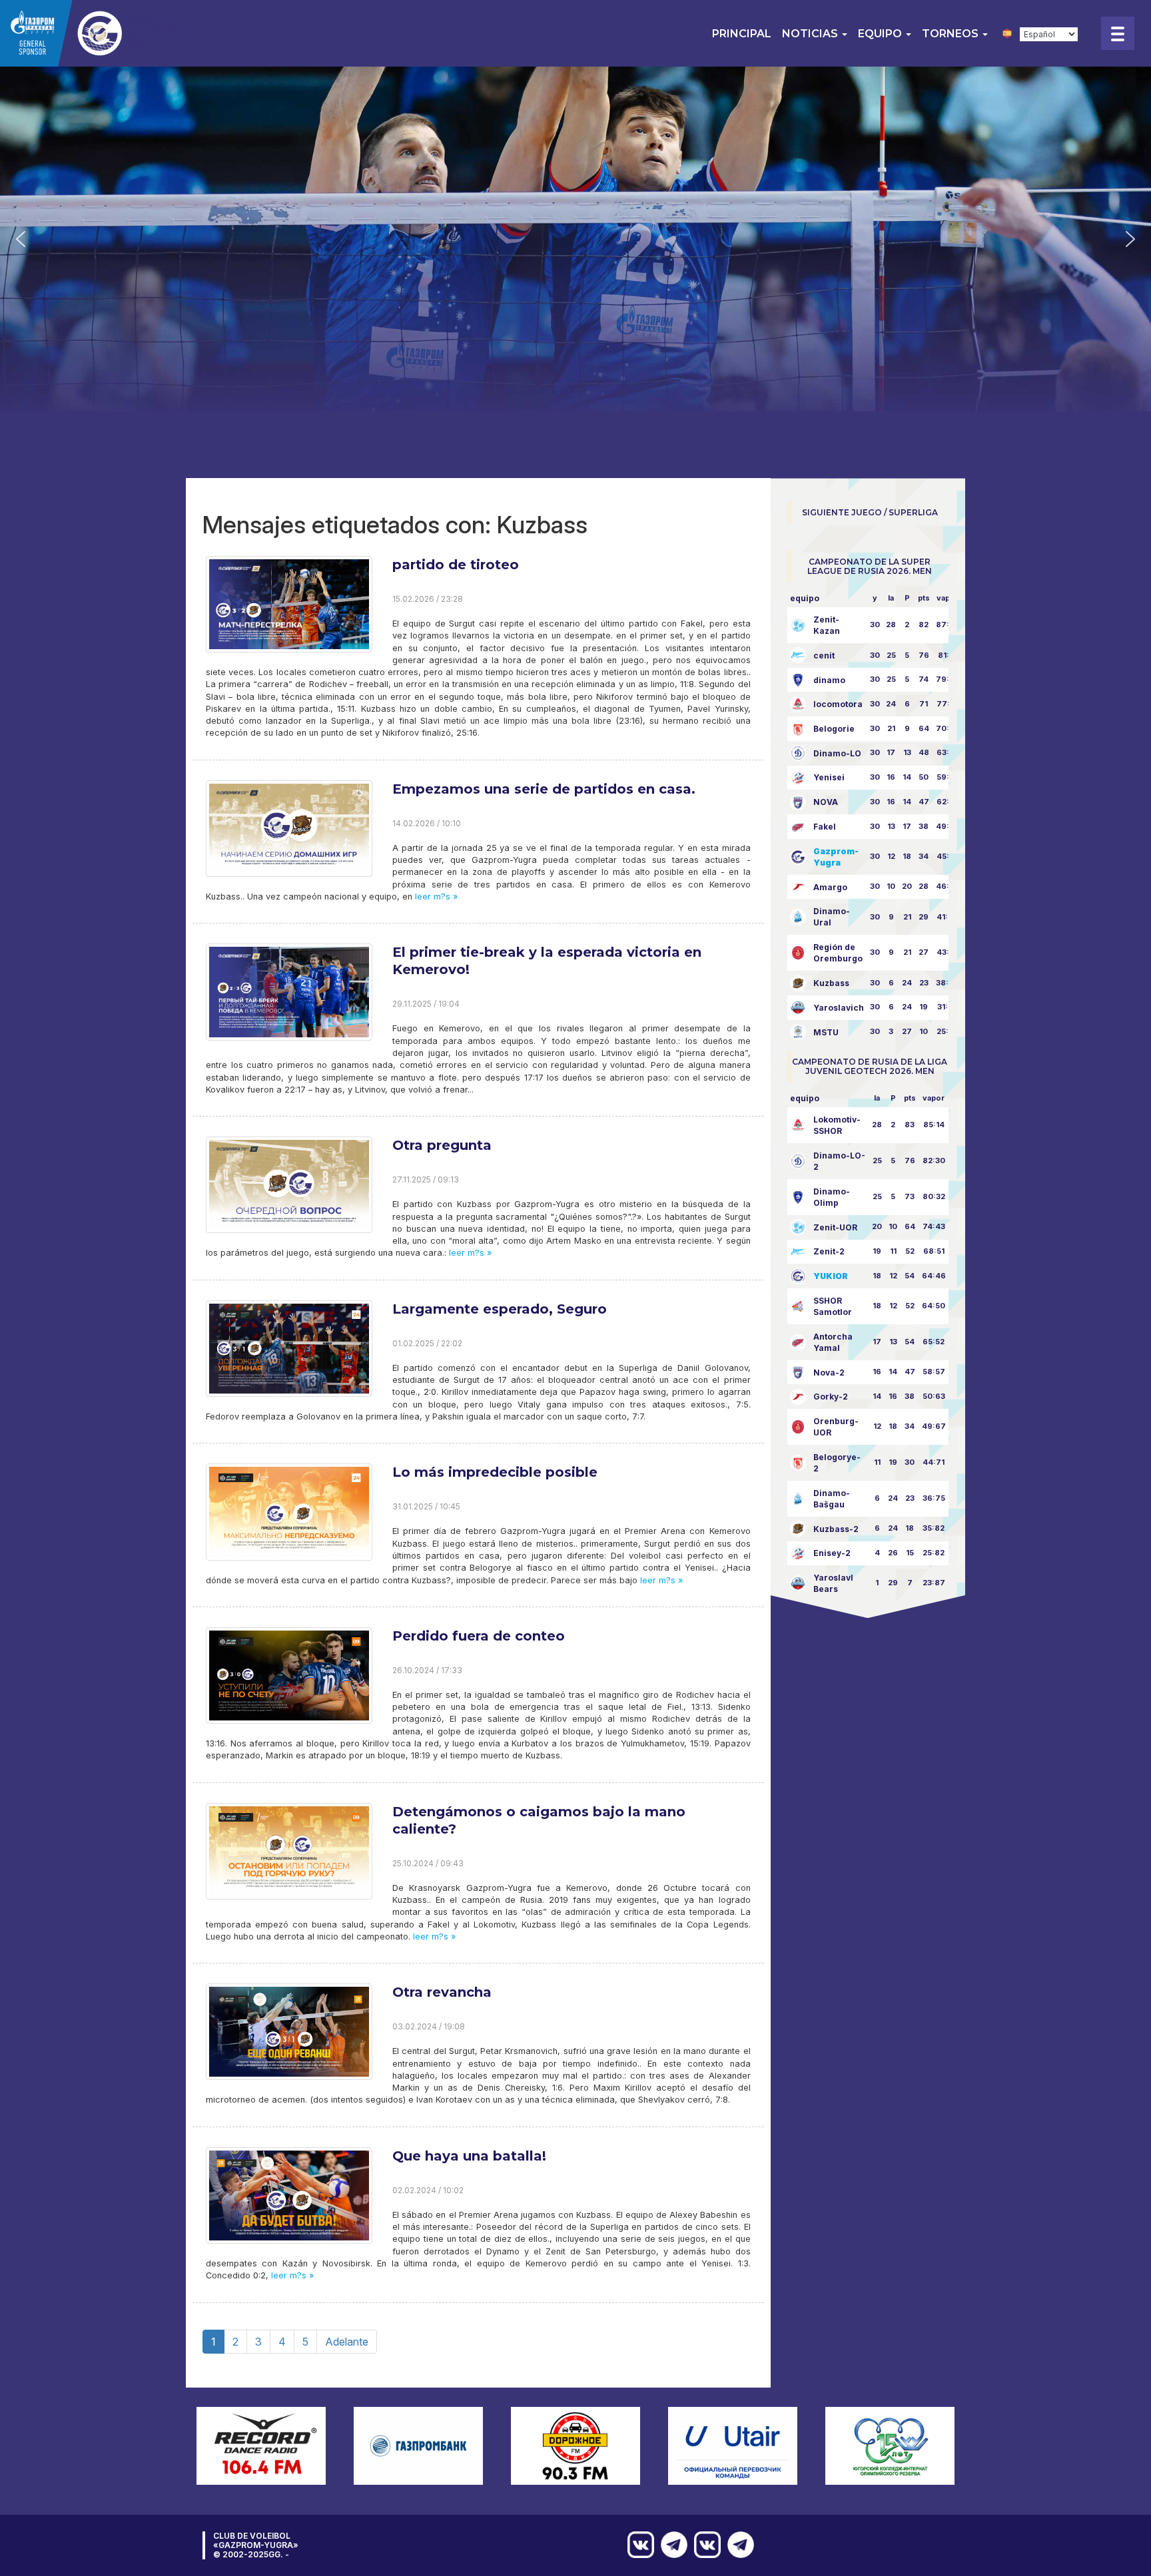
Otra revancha (442, 1992)
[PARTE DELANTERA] (737, 2545)
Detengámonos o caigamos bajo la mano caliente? (539, 1820)
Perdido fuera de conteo (479, 1636)
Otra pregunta (442, 1145)
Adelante (347, 2342)
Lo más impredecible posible (495, 1472)
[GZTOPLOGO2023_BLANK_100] (93, 33)
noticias (811, 34)
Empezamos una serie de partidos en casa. (544, 789)
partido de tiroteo (456, 565)
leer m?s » (435, 897)
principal (742, 34)
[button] (21, 239)
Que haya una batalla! (469, 2156)
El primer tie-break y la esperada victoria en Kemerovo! (547, 961)
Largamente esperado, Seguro (500, 1309)
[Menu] (1118, 33)
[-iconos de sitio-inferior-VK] (704, 2545)
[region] (575, 239)
